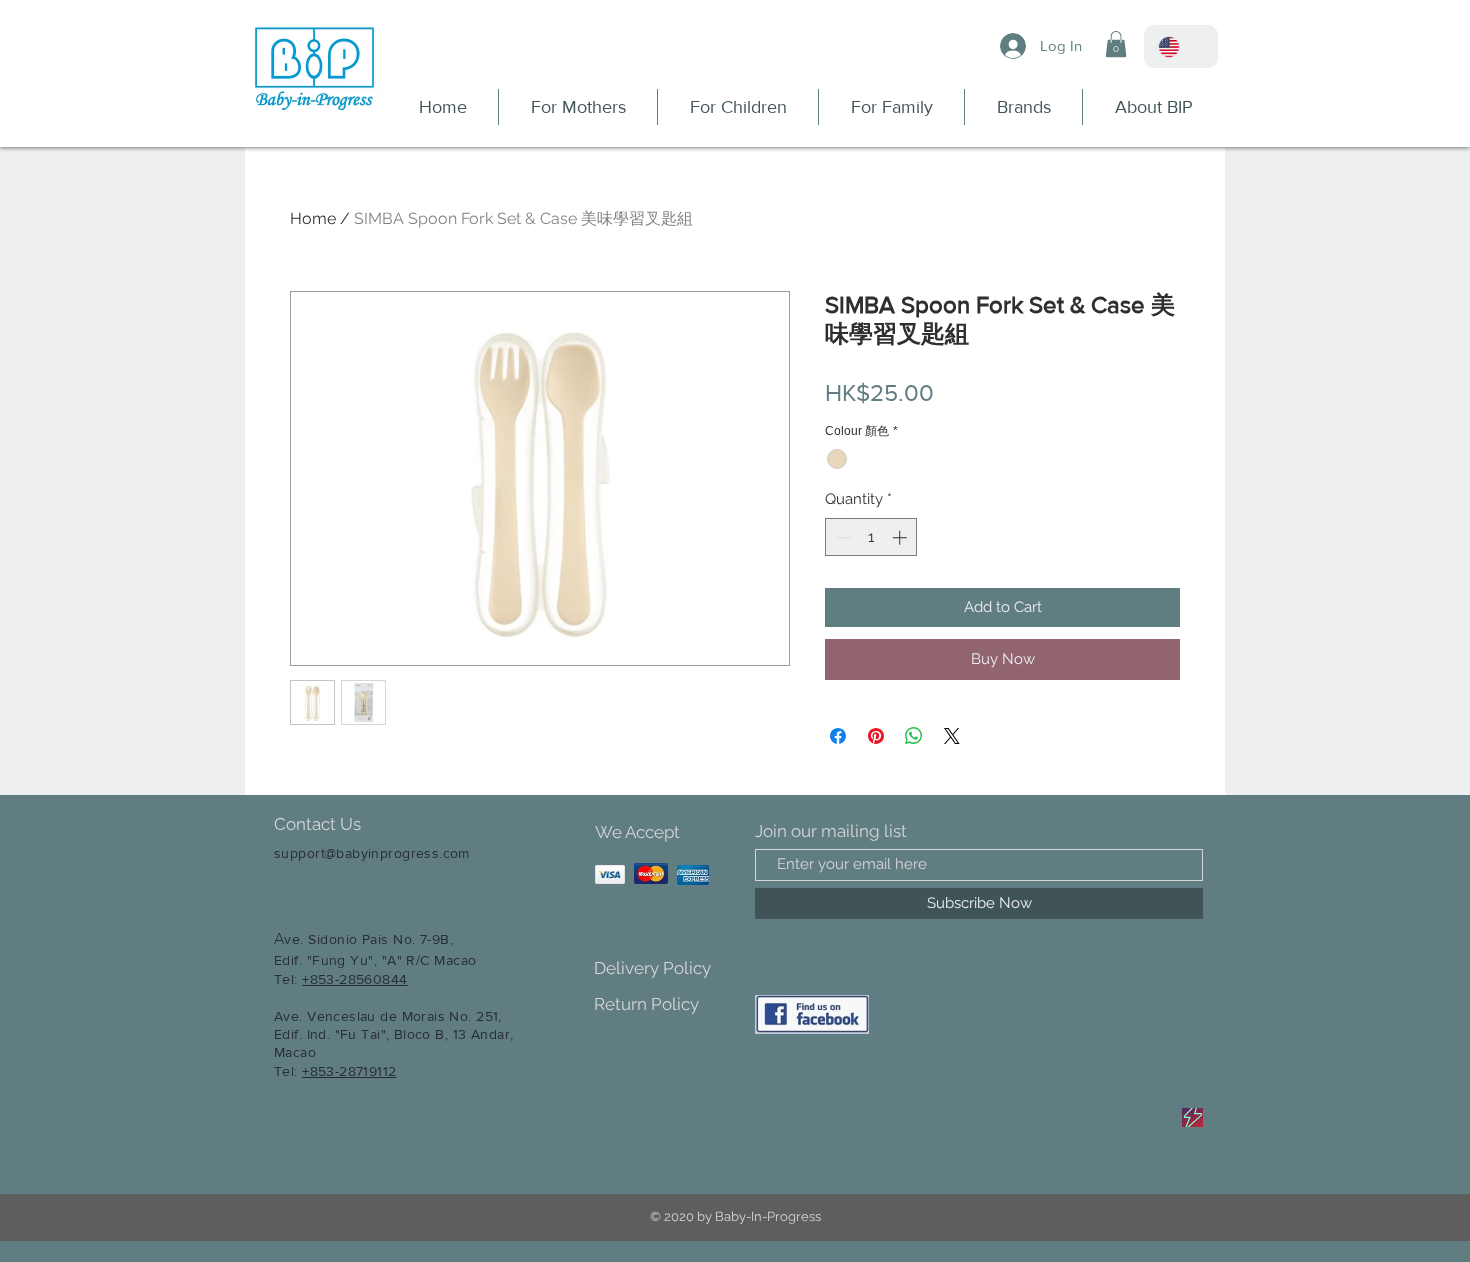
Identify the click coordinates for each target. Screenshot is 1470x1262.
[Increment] (901, 537)
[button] (1116, 44)
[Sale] (1192, 1117)
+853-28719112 (349, 1071)
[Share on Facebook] (838, 736)
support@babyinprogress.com (372, 853)
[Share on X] (952, 736)
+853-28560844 (354, 979)
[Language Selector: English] (1181, 46)
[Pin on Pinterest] (876, 736)
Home (313, 218)
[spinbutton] (871, 537)
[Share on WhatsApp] (914, 736)
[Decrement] (841, 537)
